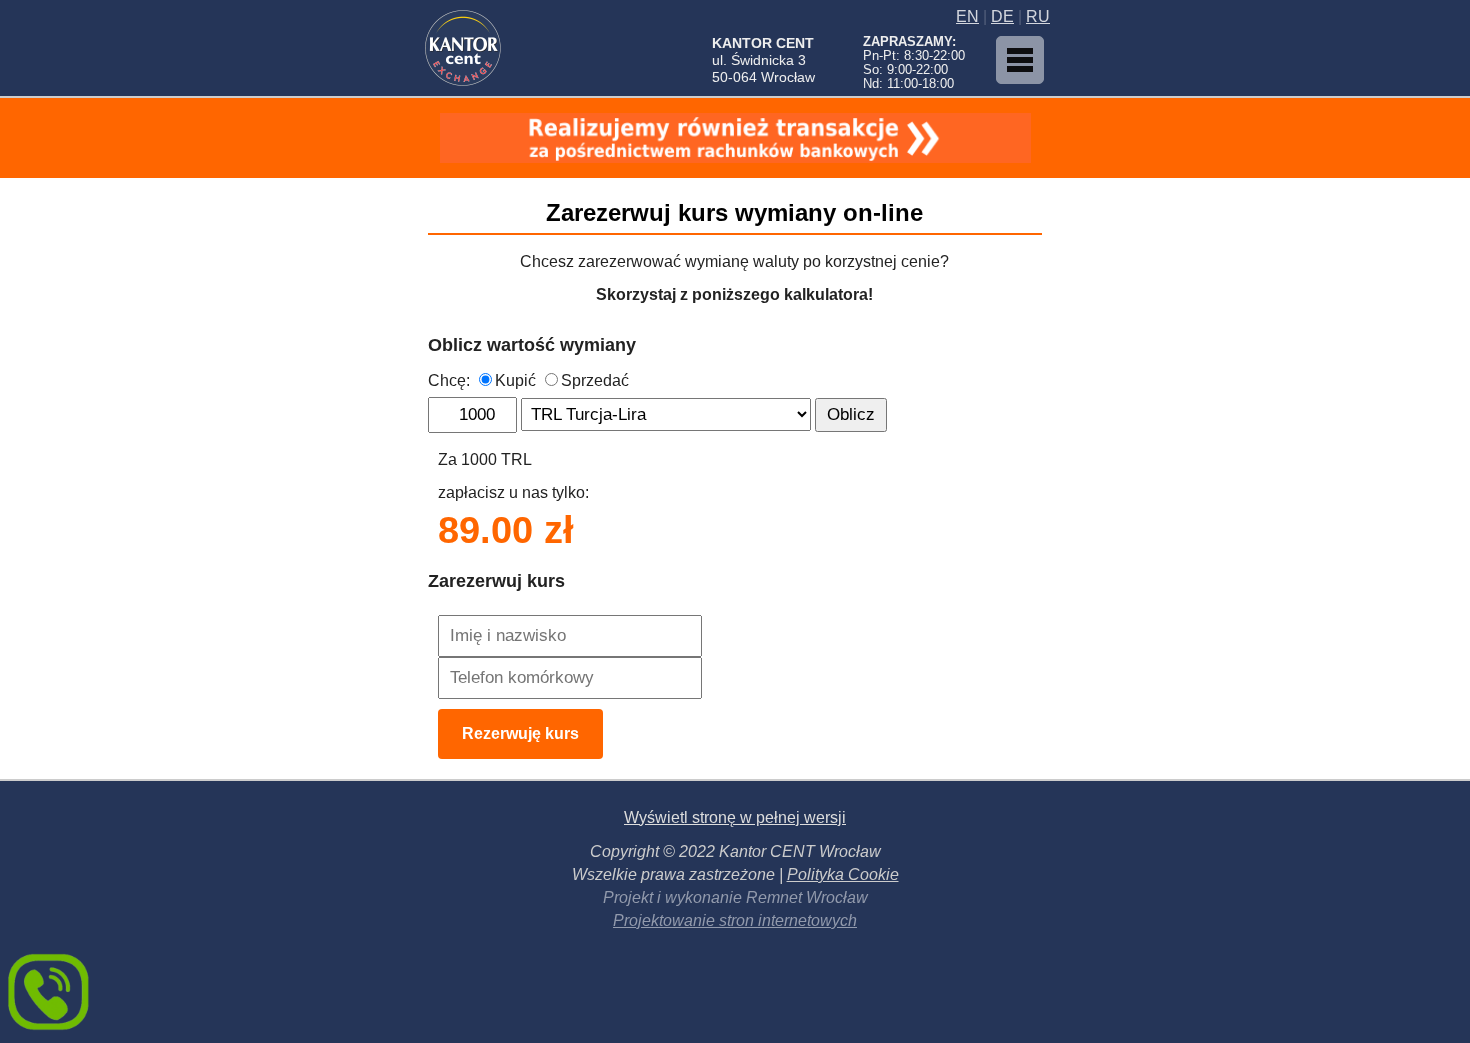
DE (1002, 16)
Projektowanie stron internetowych (735, 920)
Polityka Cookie (843, 874)
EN (967, 16)
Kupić (515, 380)
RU (1038, 16)
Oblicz (851, 414)
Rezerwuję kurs (520, 733)
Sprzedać (595, 380)
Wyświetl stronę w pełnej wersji (735, 817)
